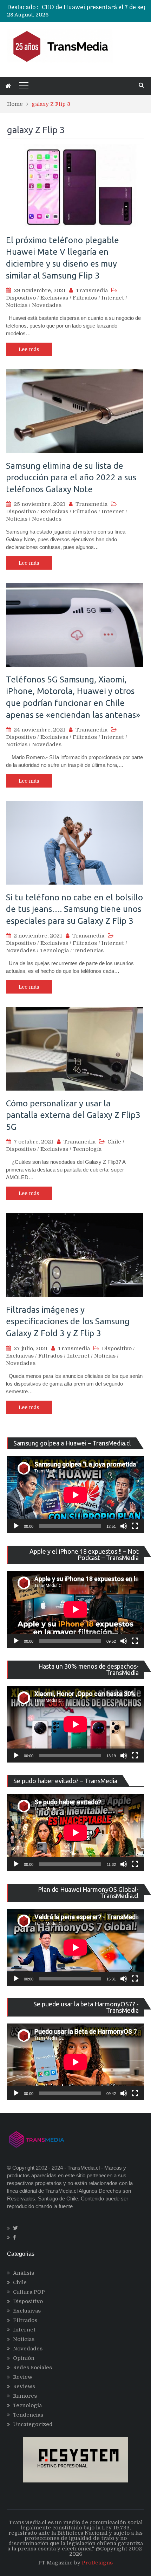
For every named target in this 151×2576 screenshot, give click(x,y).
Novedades (47, 305)
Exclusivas (54, 298)
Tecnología (54, 950)
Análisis (24, 2273)
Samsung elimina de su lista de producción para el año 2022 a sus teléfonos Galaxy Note (71, 478)
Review (23, 2377)
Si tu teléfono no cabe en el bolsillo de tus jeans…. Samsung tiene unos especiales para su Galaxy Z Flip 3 (74, 909)
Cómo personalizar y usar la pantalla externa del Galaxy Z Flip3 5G (73, 1115)
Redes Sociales (32, 2368)
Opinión (24, 2358)
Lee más (29, 349)
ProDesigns (97, 2563)
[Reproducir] (16, 1526)
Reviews (24, 2386)
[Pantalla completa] (135, 1526)
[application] (75, 1495)
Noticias (17, 305)
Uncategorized (33, 2424)
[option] (93, 7)
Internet (113, 298)
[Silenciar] (124, 1526)
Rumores (25, 2396)
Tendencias (88, 950)
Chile (114, 1142)
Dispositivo (21, 298)
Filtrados (85, 298)
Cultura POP (29, 2292)
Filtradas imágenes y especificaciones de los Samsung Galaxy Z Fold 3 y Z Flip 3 (68, 1321)
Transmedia (92, 290)
